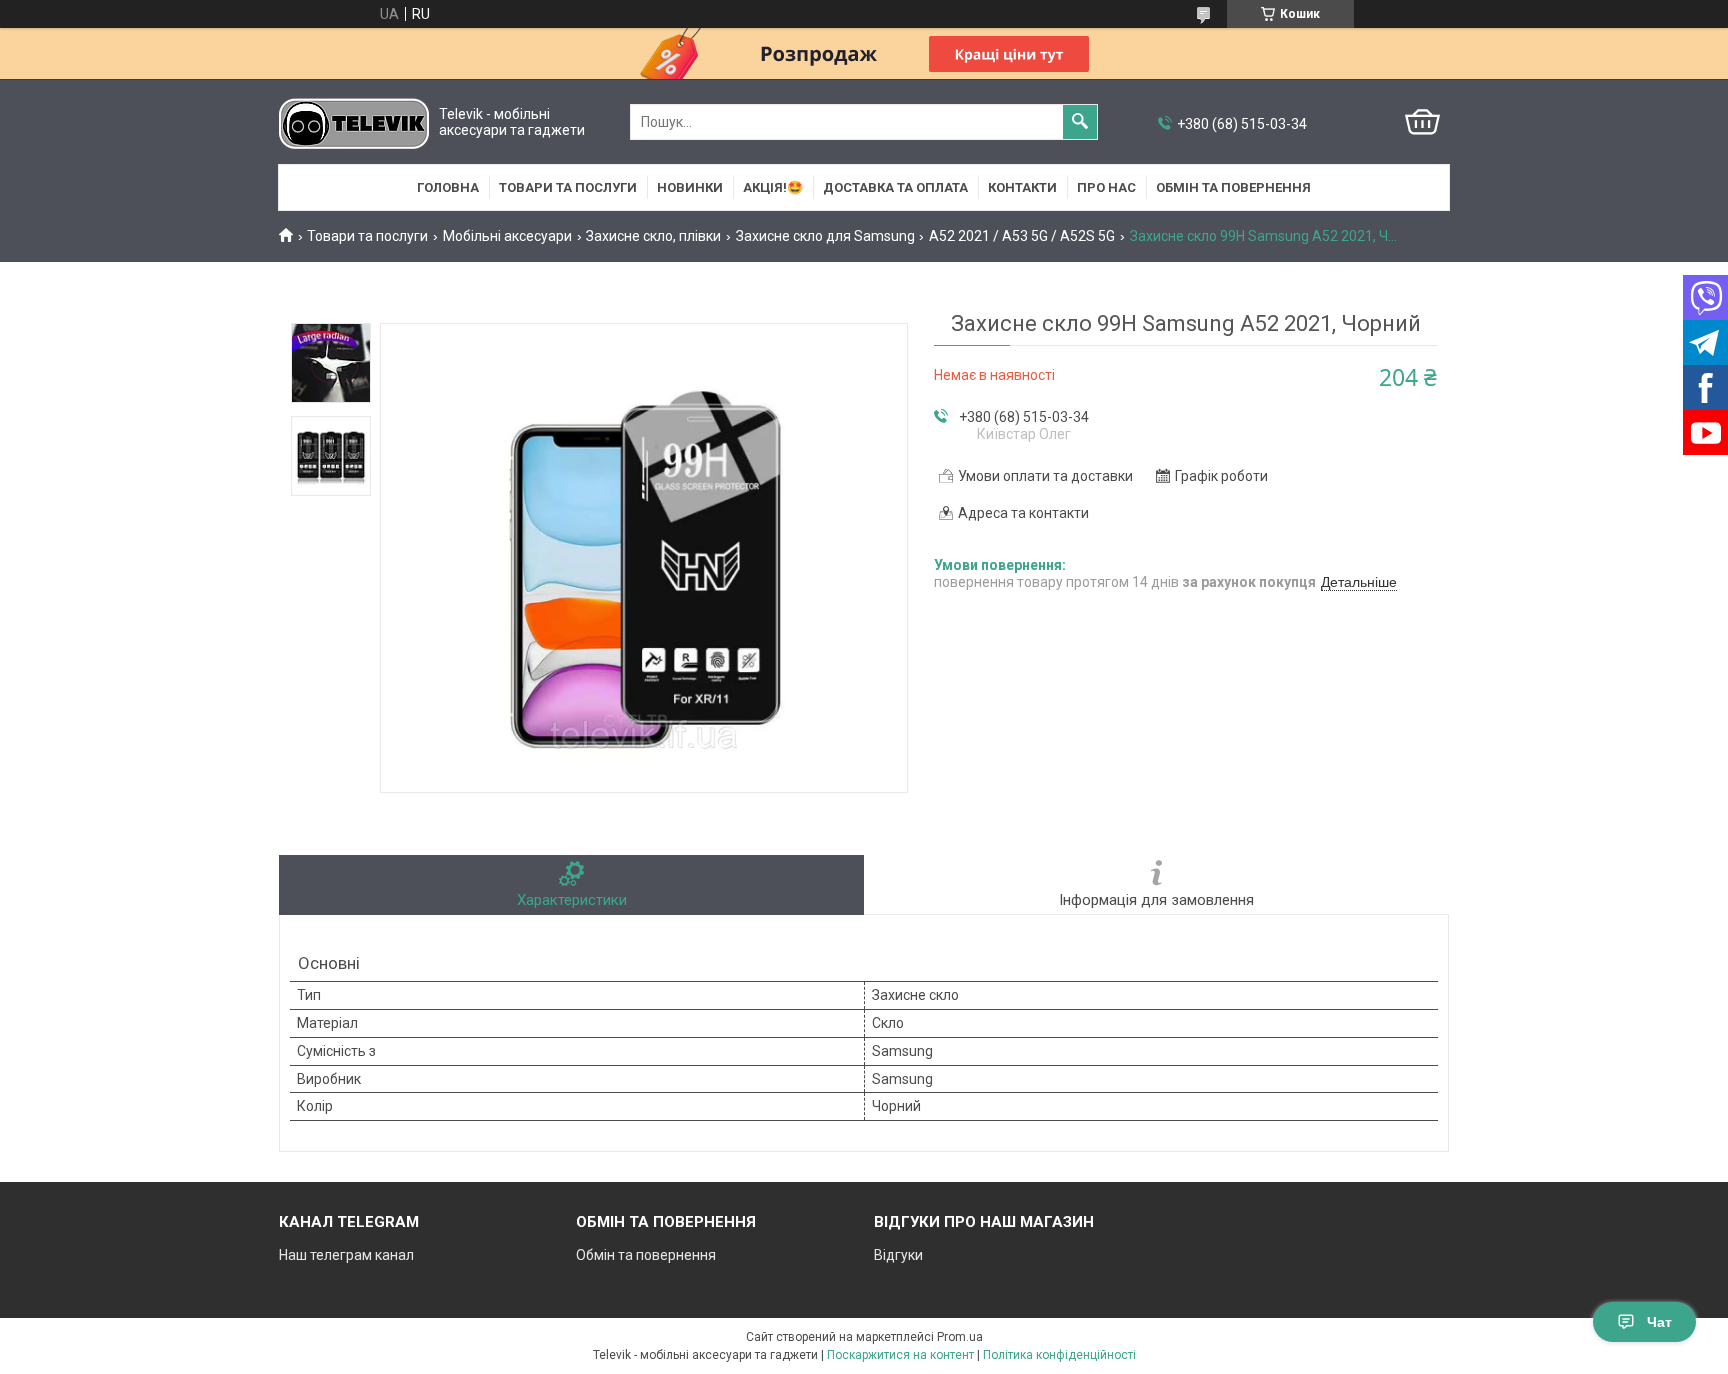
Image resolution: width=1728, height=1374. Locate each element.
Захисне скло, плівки (653, 236)
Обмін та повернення (1233, 187)
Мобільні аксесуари (507, 236)
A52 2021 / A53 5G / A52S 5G (1022, 236)
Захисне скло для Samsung (825, 236)
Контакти (1022, 187)
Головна (448, 187)
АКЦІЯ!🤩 (773, 187)
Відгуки (898, 1255)
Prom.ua (960, 1337)
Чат (1659, 1322)
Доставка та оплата (895, 187)
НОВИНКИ (690, 187)
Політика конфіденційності (1059, 1355)
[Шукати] (1080, 122)
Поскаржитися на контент (900, 1355)
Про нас (1106, 187)
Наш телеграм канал (346, 1255)
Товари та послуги (568, 187)
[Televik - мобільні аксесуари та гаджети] (354, 122)
